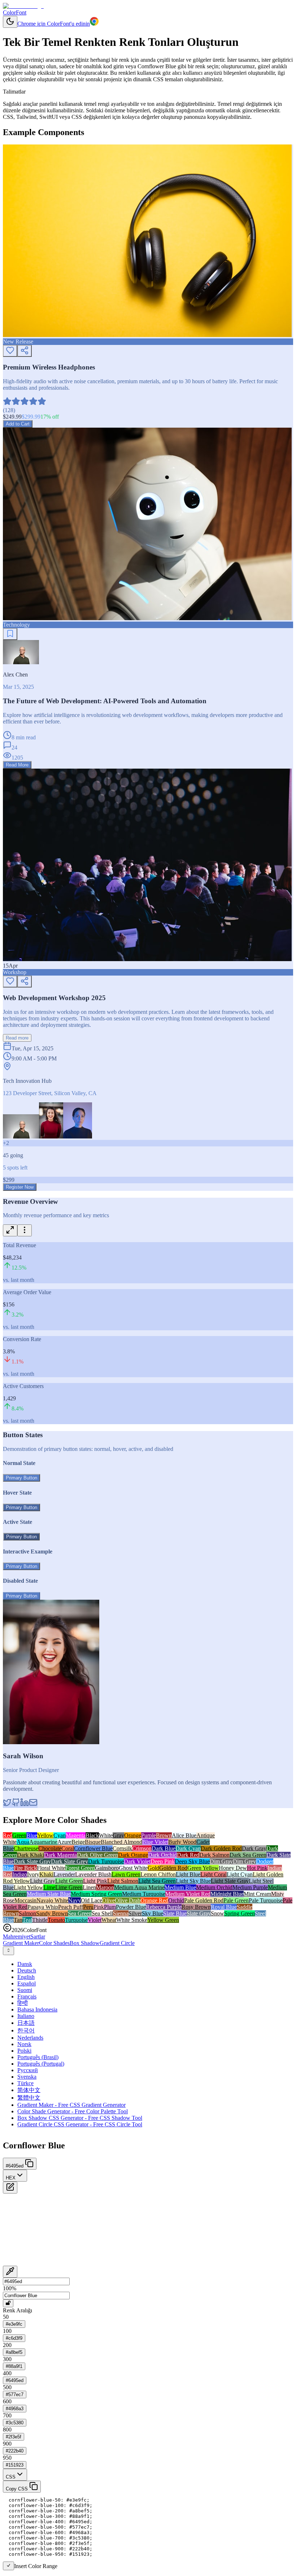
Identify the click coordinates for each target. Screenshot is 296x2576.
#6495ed (15, 2380)
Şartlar (38, 1937)
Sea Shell (102, 1913)
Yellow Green (163, 1920)
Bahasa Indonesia (37, 2009)
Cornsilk (122, 1848)
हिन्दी (23, 2003)
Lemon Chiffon (158, 1874)
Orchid (176, 1900)
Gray (118, 1835)
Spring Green (240, 1913)
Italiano (26, 2016)
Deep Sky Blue (192, 1861)
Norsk (24, 2044)
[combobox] (8, 1951)
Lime (49, 1887)
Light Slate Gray (230, 1881)
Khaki (46, 1874)
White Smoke (132, 1920)
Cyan (60, 1835)
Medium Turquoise (144, 1894)
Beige (78, 1842)
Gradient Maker (21, 1943)
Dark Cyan (188, 1848)
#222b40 (15, 2451)
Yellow (45, 1835)
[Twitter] (7, 1805)
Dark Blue (164, 1848)
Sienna (121, 1913)
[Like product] (10, 351)
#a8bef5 (14, 2352)
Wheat (109, 1920)
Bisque (93, 1842)
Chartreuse (26, 1848)
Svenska (27, 2077)
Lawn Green (126, 1874)
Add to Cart (18, 424)
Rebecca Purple (164, 1907)
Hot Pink (257, 1868)
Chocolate (50, 1848)
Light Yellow (29, 1887)
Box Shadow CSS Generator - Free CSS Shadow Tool (80, 2118)
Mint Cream (257, 1894)
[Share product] (25, 351)
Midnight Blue (227, 1894)
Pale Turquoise (266, 1900)
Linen (89, 1887)
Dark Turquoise (106, 1861)
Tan (18, 1920)
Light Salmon (123, 1881)
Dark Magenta (60, 1855)
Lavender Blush (93, 1874)
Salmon (27, 1913)
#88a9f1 (14, 2366)
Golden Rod (173, 1868)
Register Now (20, 1187)
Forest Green (80, 1868)
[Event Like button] (10, 982)
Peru (88, 1907)
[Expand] (10, 1230)
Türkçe (25, 2083)
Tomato (56, 1920)
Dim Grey (244, 1861)
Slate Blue (175, 1913)
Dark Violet (137, 1861)
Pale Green (236, 1900)
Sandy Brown (52, 1913)
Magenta (76, 1835)
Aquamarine (43, 1842)
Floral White (51, 1868)
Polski (24, 2051)
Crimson (142, 1848)
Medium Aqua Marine (139, 1887)
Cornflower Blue (93, 1848)
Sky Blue (153, 1913)
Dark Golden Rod (221, 1848)
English (26, 1977)
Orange (133, 1835)
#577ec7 (15, 2395)
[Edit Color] (10, 2188)
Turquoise (76, 1920)
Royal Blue (224, 1907)
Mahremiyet (17, 1937)
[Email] (33, 1805)
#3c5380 (15, 2423)
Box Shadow (85, 1943)
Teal (27, 1920)
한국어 (26, 2030)
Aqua (23, 1842)
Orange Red (154, 1900)
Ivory (33, 1874)
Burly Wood (182, 1842)
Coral (68, 1848)
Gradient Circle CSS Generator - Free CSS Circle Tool (80, 2124)
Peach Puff (71, 1907)
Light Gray (43, 1881)
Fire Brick (25, 1868)
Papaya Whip (43, 1907)
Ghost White (133, 1868)
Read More (17, 765)
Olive (108, 1900)
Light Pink (95, 1881)
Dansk (25, 1964)
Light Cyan (240, 1874)
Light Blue (188, 1874)
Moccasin (25, 1900)
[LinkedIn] (25, 1805)
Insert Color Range (36, 2566)
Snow (217, 1913)
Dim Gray (221, 1861)
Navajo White (52, 1900)
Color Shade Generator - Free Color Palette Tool (73, 2111)
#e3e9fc (14, 2324)
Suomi (25, 1990)
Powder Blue (131, 1907)
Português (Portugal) (41, 2064)
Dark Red (188, 1855)
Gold (153, 1868)
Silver (135, 1913)
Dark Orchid (162, 1855)
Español (27, 1983)
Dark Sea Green (248, 1855)
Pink (99, 1907)
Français (27, 1996)
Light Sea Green (157, 1881)
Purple (149, 1835)
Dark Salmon (214, 1855)
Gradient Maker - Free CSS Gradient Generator (71, 2105)
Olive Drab (128, 1900)
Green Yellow (203, 1868)
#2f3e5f (14, 2437)
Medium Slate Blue (49, 1894)
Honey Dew (233, 1868)
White (106, 1835)
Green (19, 1835)
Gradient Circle (117, 1943)
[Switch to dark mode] (10, 22)
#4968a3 (15, 2409)
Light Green (69, 1881)
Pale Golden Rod (204, 1900)
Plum (110, 1907)
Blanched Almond (121, 1842)
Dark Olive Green (97, 1855)
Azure (64, 1842)
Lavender (64, 1874)
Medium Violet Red (188, 1894)
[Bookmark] (10, 634)
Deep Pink (163, 1861)
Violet (95, 1920)
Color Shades (54, 1943)
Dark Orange (133, 1855)
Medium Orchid (214, 1887)
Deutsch (27, 1970)
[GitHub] (16, 1805)
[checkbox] (8, 2566)
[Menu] (25, 1230)
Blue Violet (155, 1842)
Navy (75, 1900)
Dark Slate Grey (69, 1861)
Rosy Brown (196, 1907)
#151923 (15, 2465)
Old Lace (92, 1900)
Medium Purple (250, 1887)
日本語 (26, 2023)
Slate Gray (199, 1913)
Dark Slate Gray (32, 1861)
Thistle (40, 1920)
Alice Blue (184, 1835)
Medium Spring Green (96, 1894)
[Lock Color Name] (8, 2303)
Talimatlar (14, 92)
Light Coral (214, 1874)
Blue (32, 1835)
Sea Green (80, 1913)
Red (8, 1835)
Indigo (20, 1874)
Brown (164, 1835)
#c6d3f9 (14, 2338)
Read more (17, 1038)
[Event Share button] (25, 982)
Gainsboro (107, 1868)
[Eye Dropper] (10, 2272)
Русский (28, 2070)
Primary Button (21, 1478)
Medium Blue (180, 1887)
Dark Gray (254, 1848)
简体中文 (29, 2090)
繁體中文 (29, 2098)
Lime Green (69, 1887)
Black (92, 1835)
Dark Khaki (31, 1855)
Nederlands (30, 2038)
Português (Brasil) (38, 2057)
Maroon (105, 1887)
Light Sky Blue (193, 1881)
